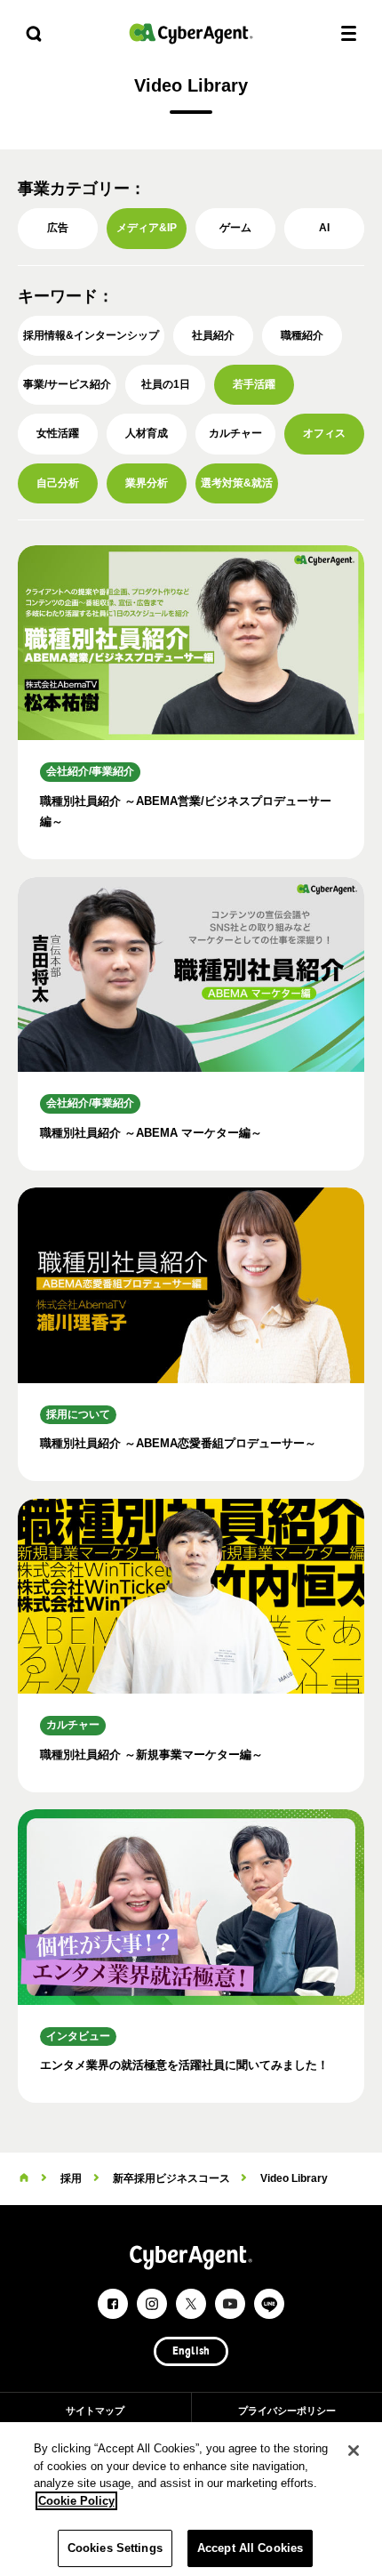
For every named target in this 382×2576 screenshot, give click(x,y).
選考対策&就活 (237, 483)
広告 (58, 228)
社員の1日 (166, 384)
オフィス (324, 433)
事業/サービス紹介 (67, 384)
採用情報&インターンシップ (91, 335)
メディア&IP (147, 228)
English (191, 2352)
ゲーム (235, 228)
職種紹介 (302, 335)
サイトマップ (95, 2411)
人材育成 (147, 433)
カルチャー (235, 433)
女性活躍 (58, 433)
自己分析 (58, 483)
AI (324, 228)
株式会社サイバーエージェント (191, 33)
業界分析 (147, 483)
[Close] (354, 2451)
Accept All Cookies (250, 2548)
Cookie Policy (76, 2501)
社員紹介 (213, 335)
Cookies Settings (115, 2548)
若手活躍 (254, 384)
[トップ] (24, 2178)
